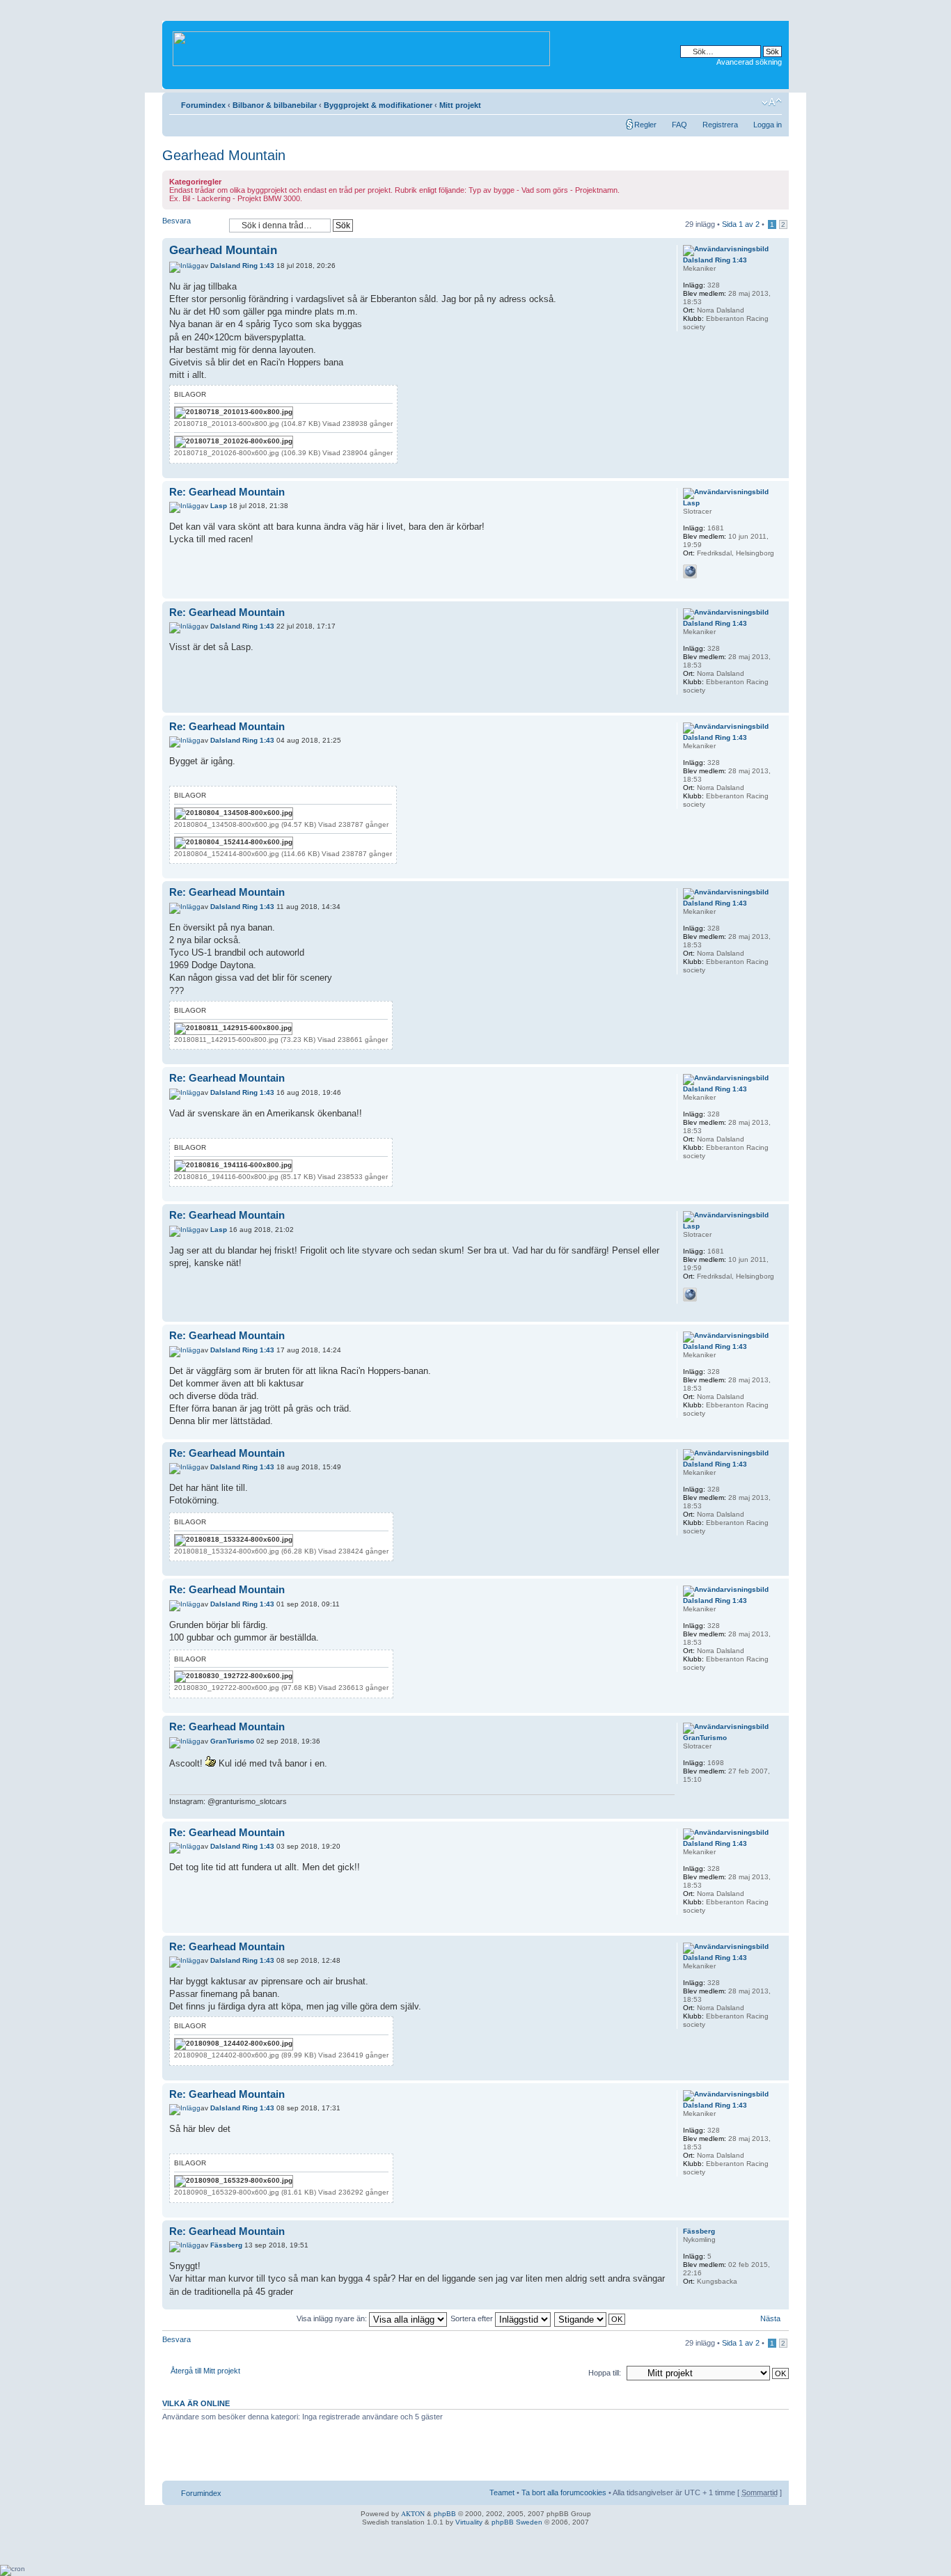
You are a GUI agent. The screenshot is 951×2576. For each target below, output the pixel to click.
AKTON (413, 2513)
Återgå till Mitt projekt (205, 2371)
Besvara (176, 221)
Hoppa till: (605, 2373)
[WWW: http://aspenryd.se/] (690, 571)
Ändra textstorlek (772, 102)
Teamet (502, 2492)
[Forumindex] (362, 46)
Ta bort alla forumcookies (564, 2492)
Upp (778, 471)
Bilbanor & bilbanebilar (275, 105)
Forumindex (203, 105)
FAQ (679, 125)
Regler (645, 125)
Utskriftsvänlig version (750, 102)
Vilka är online (196, 2403)
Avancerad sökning (749, 62)
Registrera (720, 125)
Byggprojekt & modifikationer (378, 105)
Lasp (219, 506)
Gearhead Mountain (224, 155)
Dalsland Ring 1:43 (242, 266)
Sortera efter (473, 2318)
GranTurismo (232, 1741)
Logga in (768, 125)
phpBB (445, 2514)
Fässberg (226, 2245)
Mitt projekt (460, 105)
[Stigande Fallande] (590, 2318)
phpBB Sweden (517, 2522)
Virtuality (469, 2522)
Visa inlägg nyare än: (333, 2318)
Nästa (770, 2318)
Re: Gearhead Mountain (227, 492)
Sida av (741, 224)
